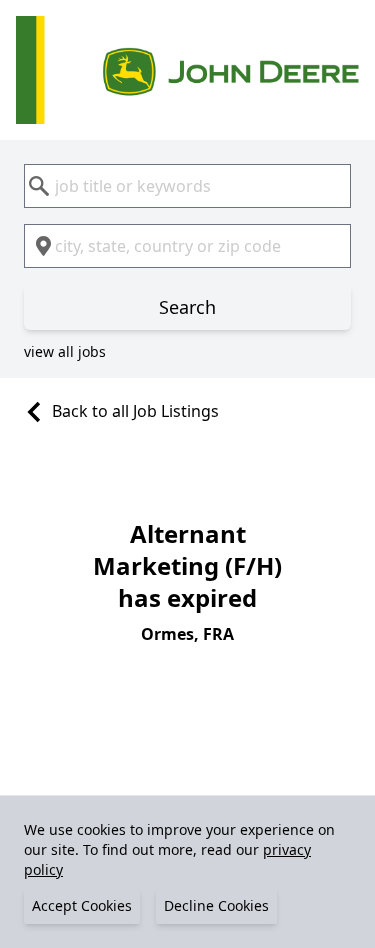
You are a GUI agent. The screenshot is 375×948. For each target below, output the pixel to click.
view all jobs (65, 351)
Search (187, 307)
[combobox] (187, 186)
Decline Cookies (216, 905)
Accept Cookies (82, 905)
